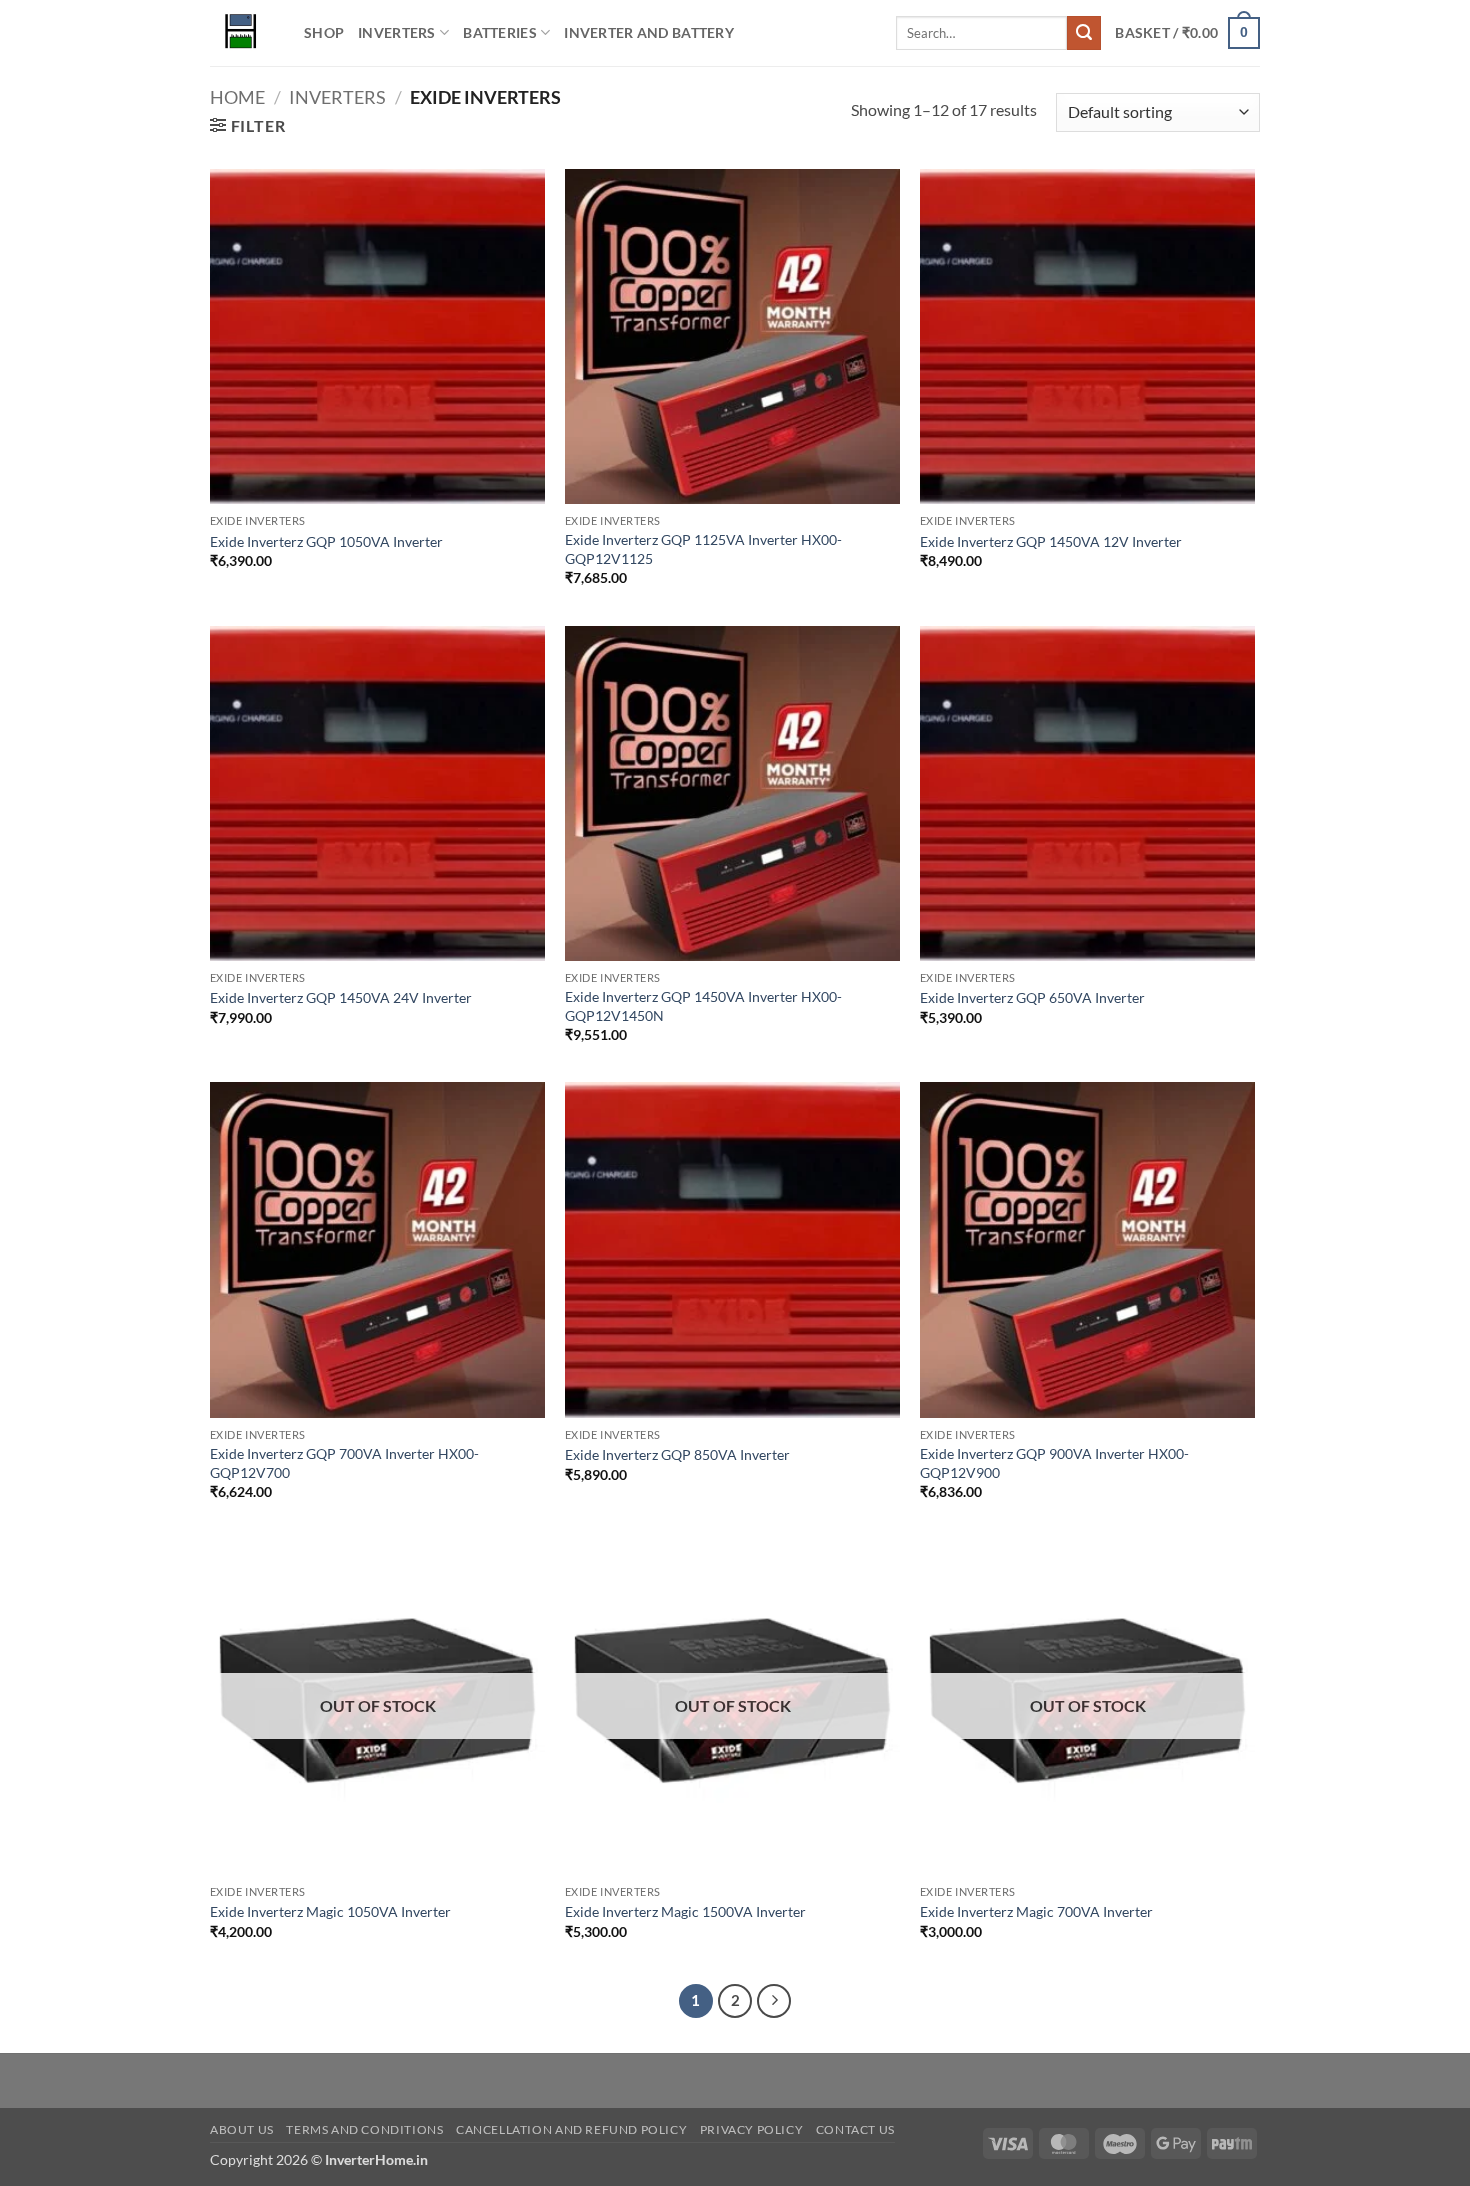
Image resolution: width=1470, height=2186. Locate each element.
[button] (1187, 33)
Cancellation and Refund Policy (571, 2129)
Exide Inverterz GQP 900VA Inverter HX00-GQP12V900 (1054, 1463)
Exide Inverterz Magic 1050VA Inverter (330, 1911)
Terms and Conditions (364, 2129)
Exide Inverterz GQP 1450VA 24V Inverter (341, 997)
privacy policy (752, 2129)
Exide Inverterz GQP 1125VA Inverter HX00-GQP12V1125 (703, 549)
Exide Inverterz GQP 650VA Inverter (1032, 997)
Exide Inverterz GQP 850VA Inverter (677, 1454)
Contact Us (855, 2129)
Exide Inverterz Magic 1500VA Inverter (685, 1911)
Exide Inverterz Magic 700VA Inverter (1036, 1911)
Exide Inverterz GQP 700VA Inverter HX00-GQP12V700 (344, 1463)
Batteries (500, 32)
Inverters (397, 32)
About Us (242, 2129)
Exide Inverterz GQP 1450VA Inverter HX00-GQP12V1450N (703, 1006)
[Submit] (1084, 33)
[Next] (774, 2001)
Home (237, 97)
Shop (324, 32)
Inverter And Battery (649, 32)
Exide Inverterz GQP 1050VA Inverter (326, 541)
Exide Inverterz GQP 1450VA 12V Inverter (1051, 541)
